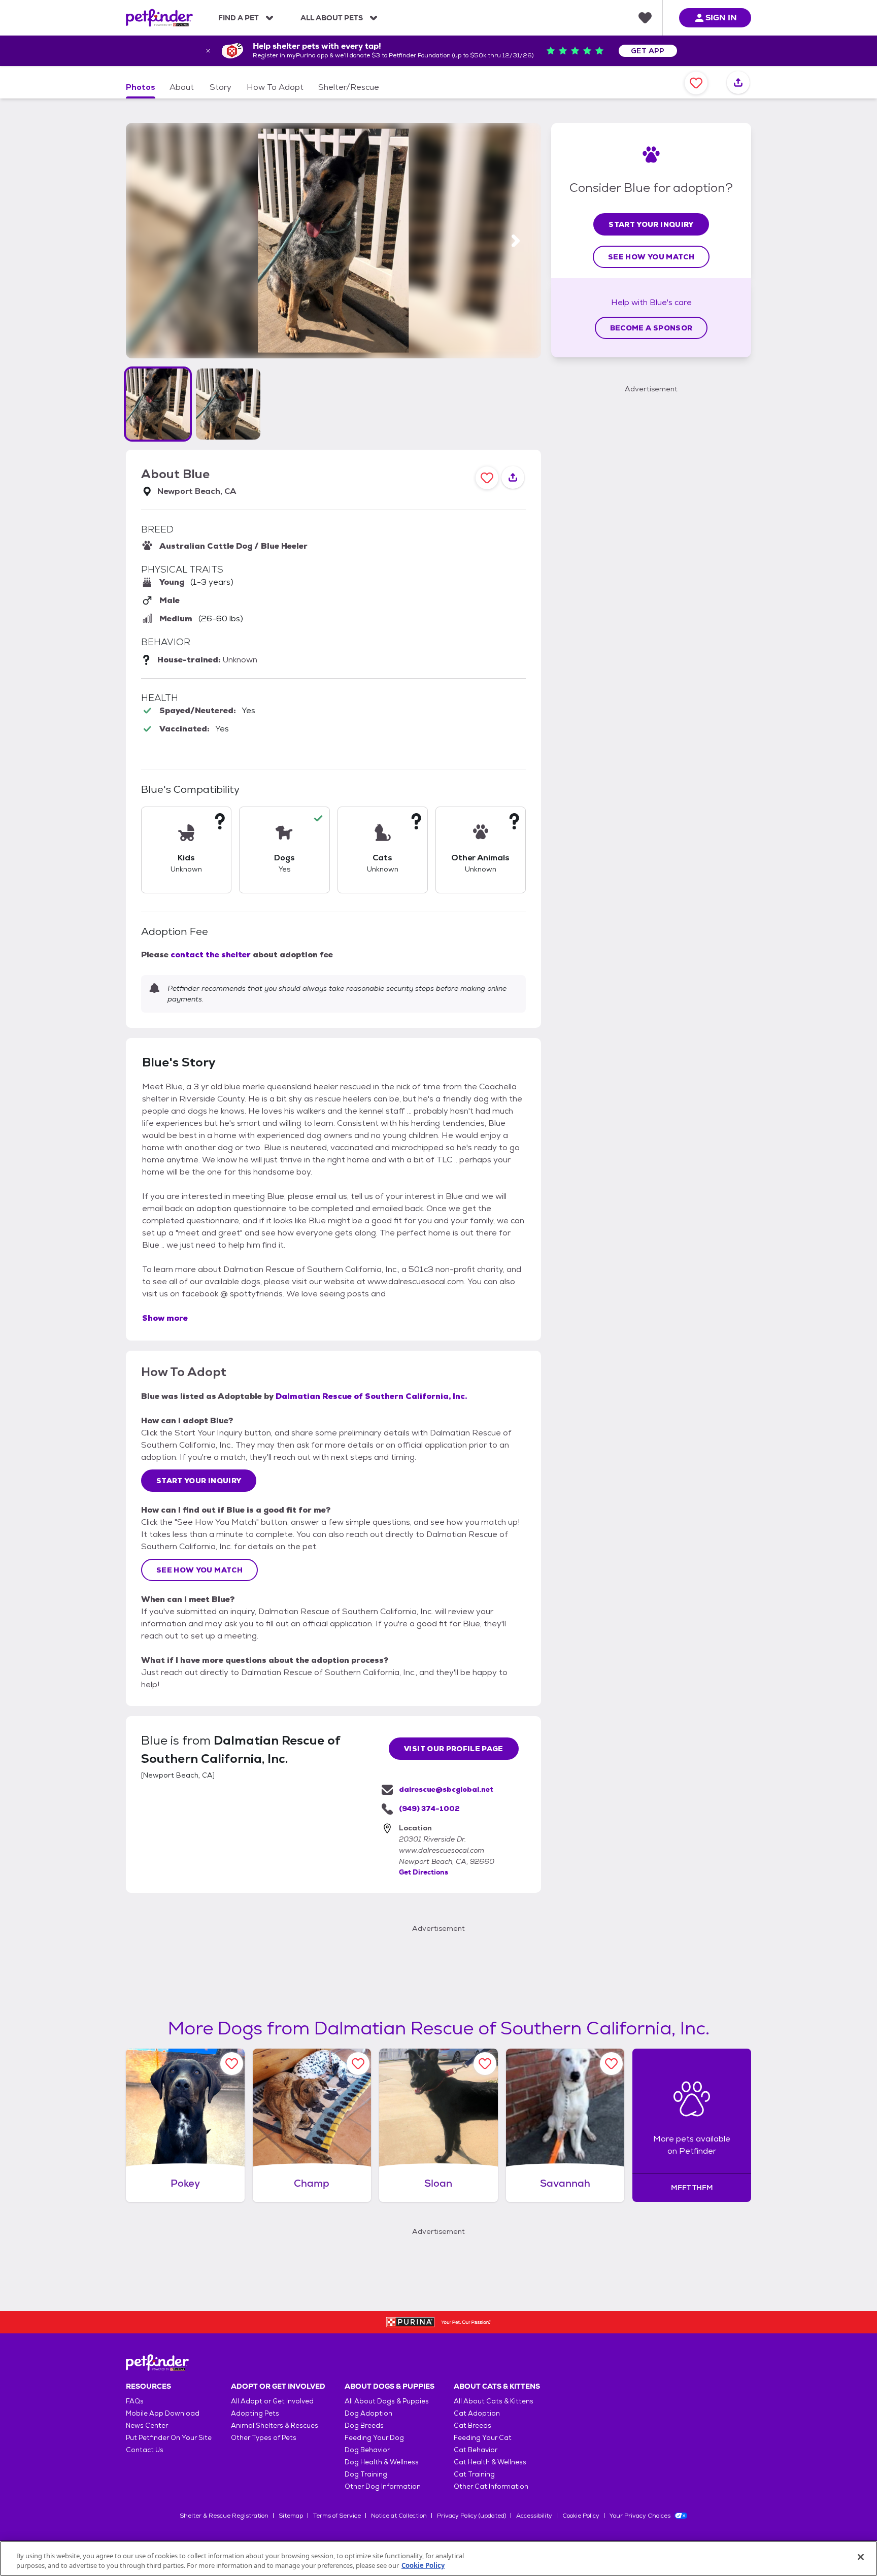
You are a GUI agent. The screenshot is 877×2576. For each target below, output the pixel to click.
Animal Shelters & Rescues (275, 2426)
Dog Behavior (367, 2450)
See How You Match (199, 1570)
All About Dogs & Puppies (387, 2401)
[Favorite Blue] (696, 83)
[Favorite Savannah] (611, 2064)
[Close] (861, 2557)
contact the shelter (211, 955)
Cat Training (474, 2474)
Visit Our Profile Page (454, 1749)
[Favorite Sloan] (485, 2064)
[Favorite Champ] (358, 2064)
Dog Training (366, 2474)
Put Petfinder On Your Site (169, 2438)
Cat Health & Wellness (490, 2462)
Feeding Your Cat (483, 2438)
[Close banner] (208, 51)
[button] (158, 404)
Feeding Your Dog (374, 2438)
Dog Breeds (364, 2426)
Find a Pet (239, 18)
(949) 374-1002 (429, 1809)
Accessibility (534, 2516)
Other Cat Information (491, 2486)
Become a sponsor (651, 328)
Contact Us (145, 2450)
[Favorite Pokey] (232, 2064)
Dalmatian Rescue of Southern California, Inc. (371, 1396)
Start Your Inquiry (199, 1481)
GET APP (648, 51)
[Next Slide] (516, 241)
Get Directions (424, 1872)
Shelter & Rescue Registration (224, 2516)
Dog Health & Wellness (382, 2462)
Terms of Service (337, 2516)
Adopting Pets (255, 2413)
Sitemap (291, 2516)
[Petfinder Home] (159, 18)
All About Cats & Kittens (494, 2401)
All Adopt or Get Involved (272, 2401)
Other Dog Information (383, 2486)
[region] (438, 2558)
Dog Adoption (368, 2413)
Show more (165, 1318)
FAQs (135, 2401)
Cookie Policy (581, 2516)
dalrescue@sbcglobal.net (446, 1789)
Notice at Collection (399, 2516)
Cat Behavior (476, 2450)
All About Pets (332, 18)
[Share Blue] (738, 83)
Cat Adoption (477, 2413)
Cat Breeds (473, 2426)
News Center (147, 2426)
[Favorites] (645, 18)
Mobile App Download (163, 2413)
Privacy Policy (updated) (471, 2516)
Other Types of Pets (264, 2438)
